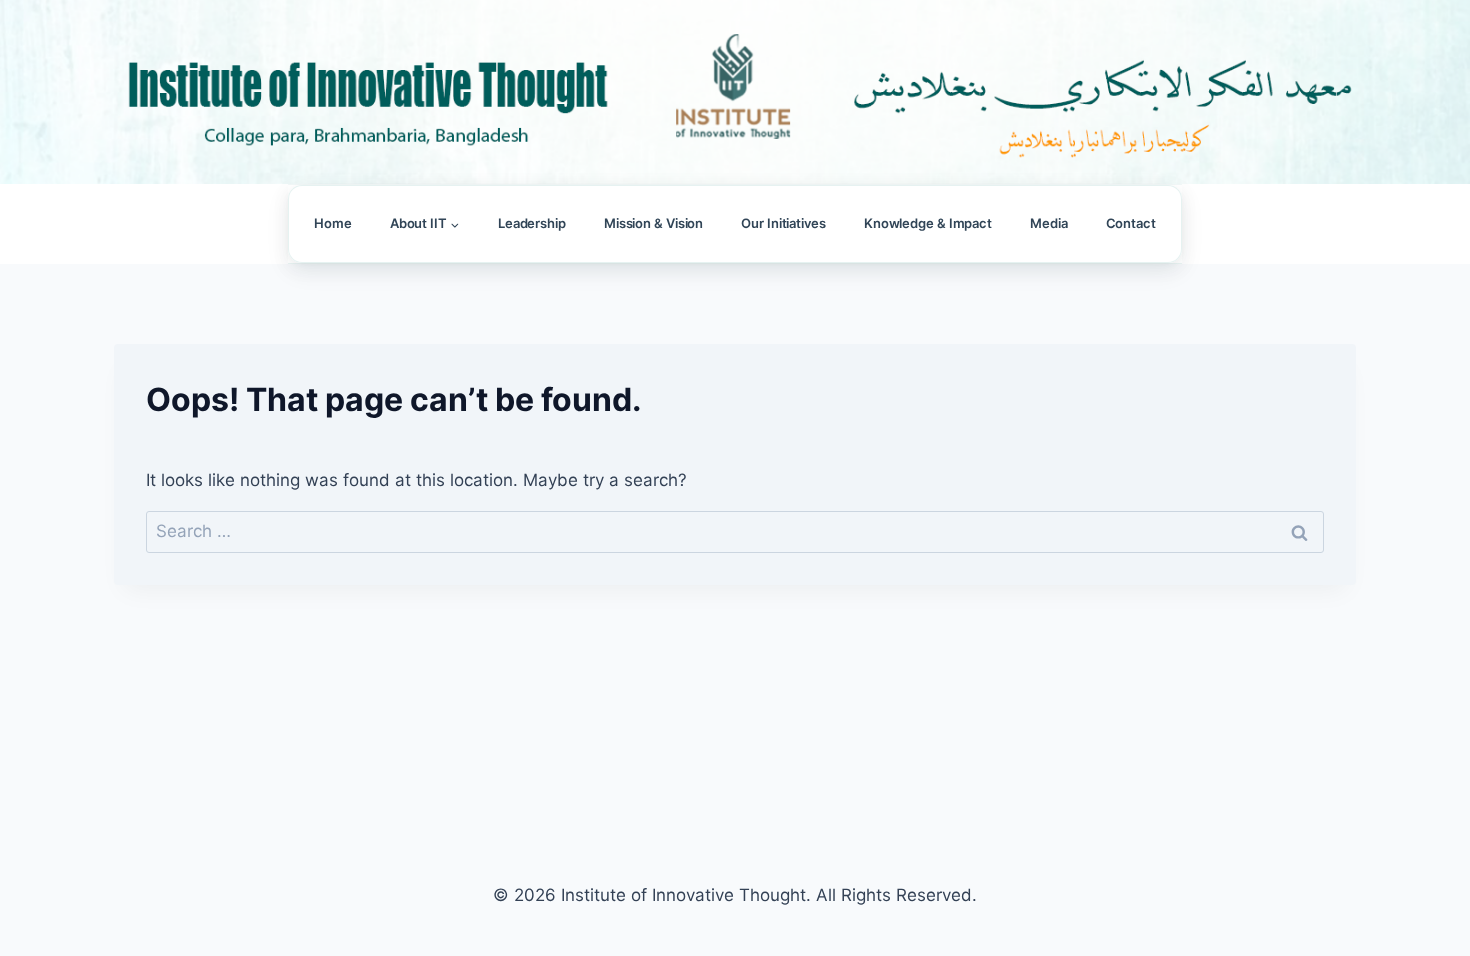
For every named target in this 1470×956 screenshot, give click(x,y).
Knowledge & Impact (928, 223)
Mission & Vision (653, 223)
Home (333, 223)
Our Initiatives (783, 223)
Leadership (532, 223)
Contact (1131, 223)
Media (1049, 223)
